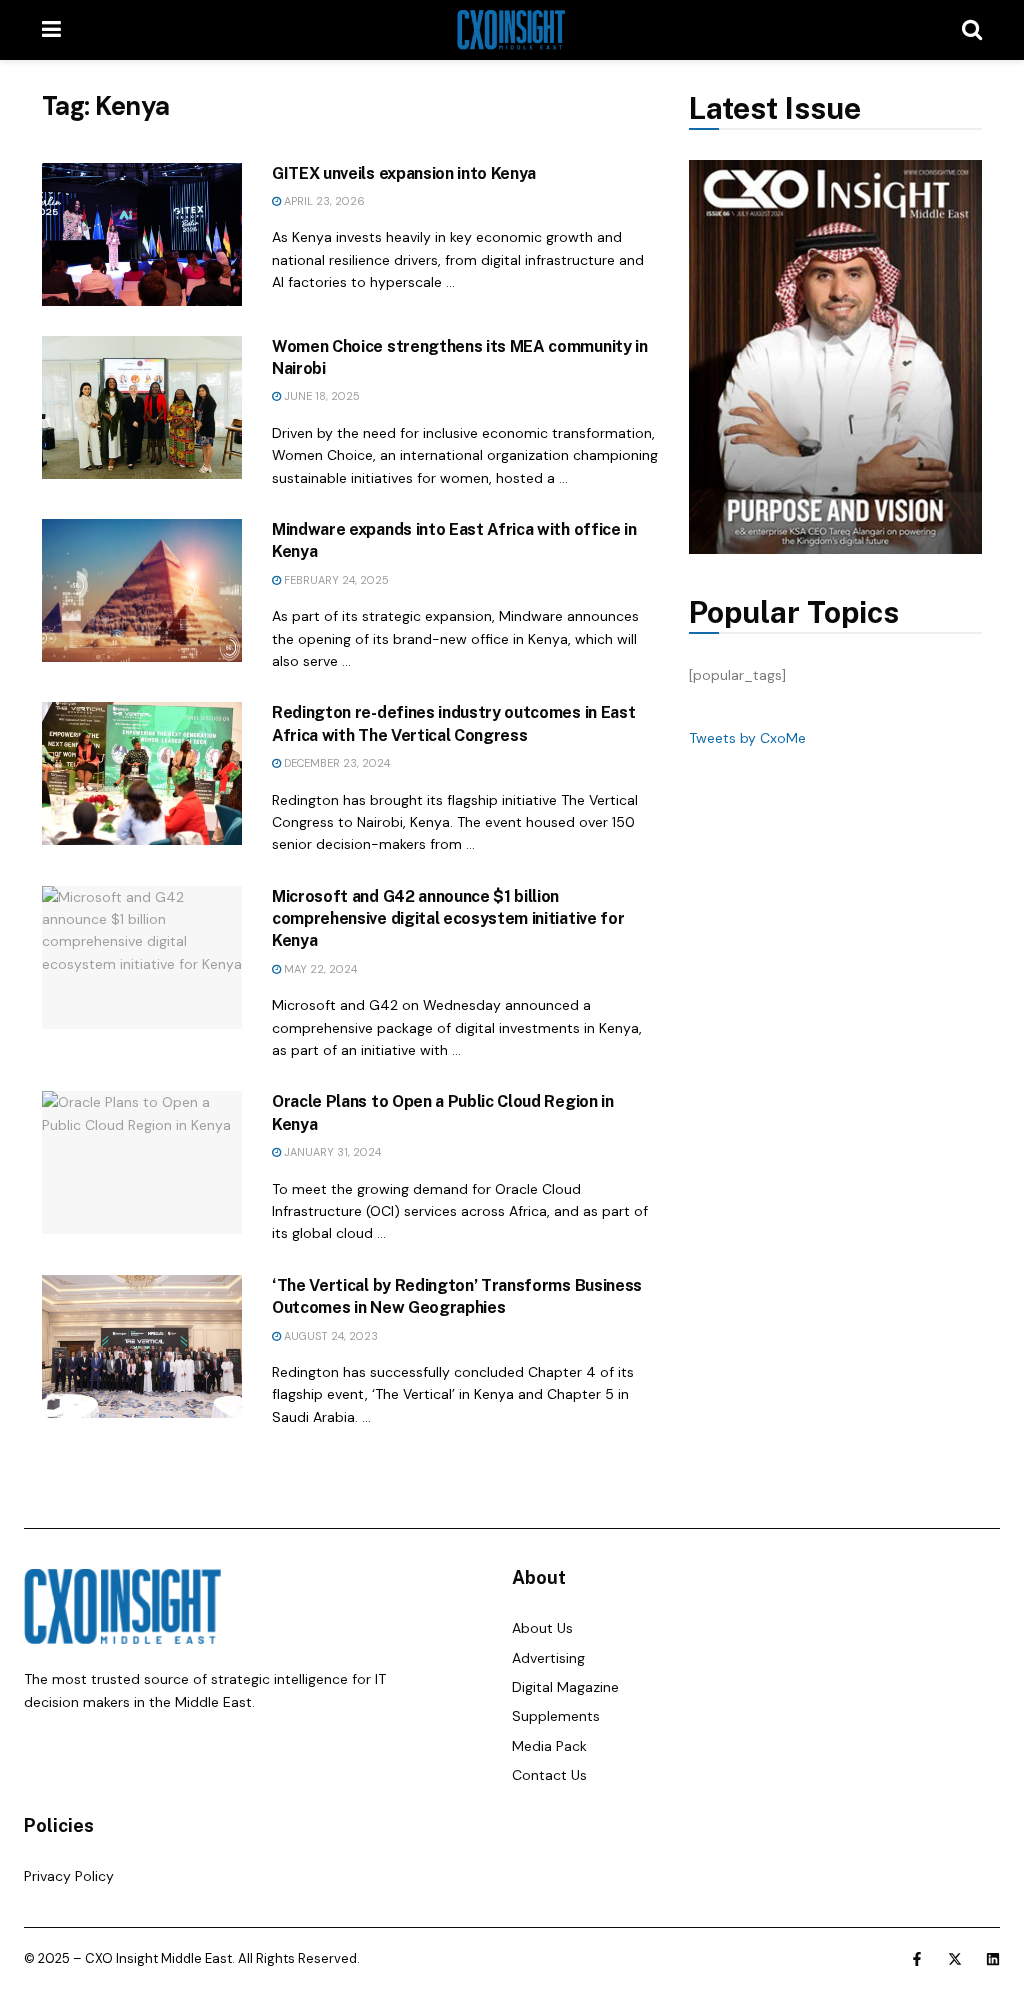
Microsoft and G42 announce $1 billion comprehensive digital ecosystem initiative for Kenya (448, 919)
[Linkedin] (993, 1959)
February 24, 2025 (335, 580)
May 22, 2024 (319, 969)
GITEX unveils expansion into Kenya (404, 173)
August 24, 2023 (329, 1336)
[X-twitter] (955, 1959)
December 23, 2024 (335, 763)
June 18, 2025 (320, 396)
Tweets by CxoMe (747, 738)
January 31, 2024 (331, 1152)
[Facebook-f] (917, 1959)
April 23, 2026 (323, 201)
